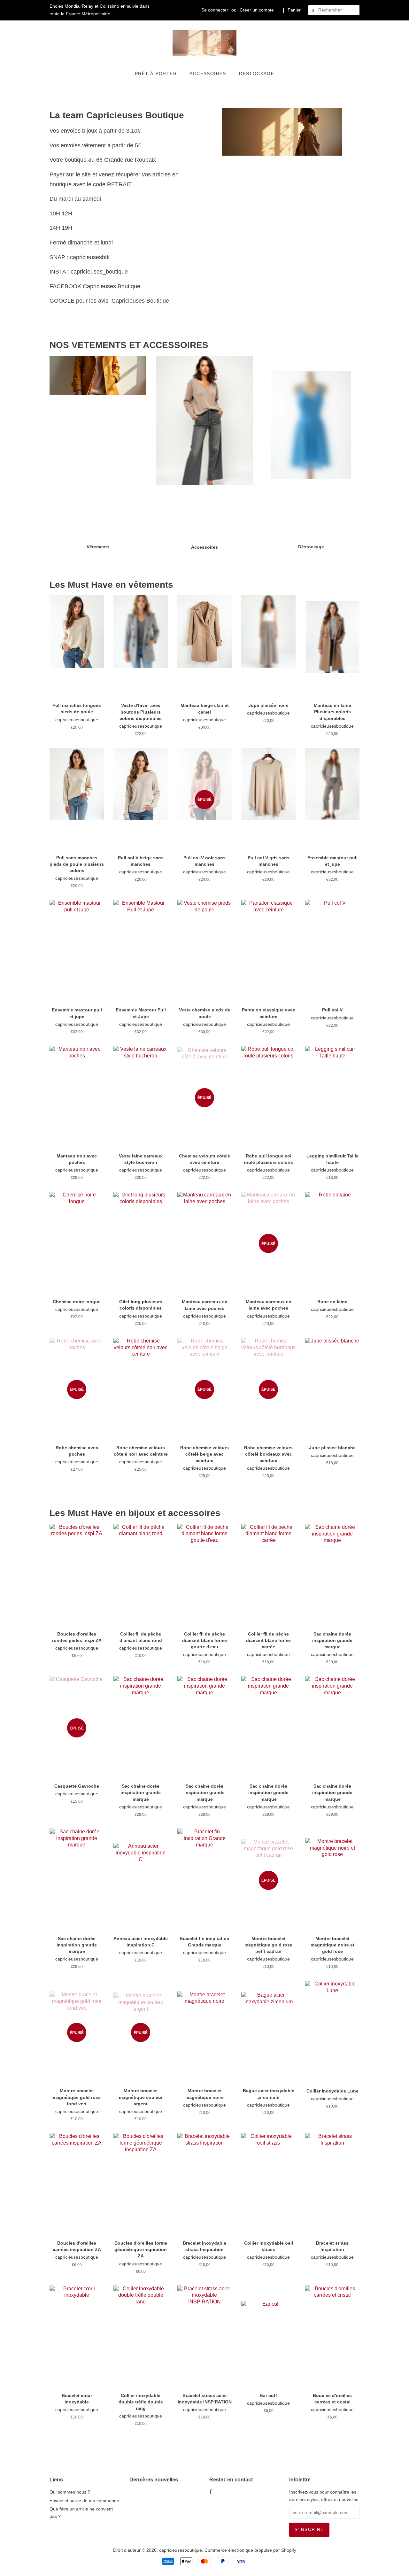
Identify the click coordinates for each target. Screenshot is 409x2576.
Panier (294, 10)
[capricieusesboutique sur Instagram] (229, 2493)
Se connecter (215, 10)
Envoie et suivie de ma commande (84, 2501)
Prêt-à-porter (156, 73)
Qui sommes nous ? (70, 2492)
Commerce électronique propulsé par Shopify (250, 2550)
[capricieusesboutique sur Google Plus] (219, 2493)
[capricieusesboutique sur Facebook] (210, 2493)
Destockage (257, 73)
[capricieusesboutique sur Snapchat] (239, 2493)
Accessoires (208, 73)
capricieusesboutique (181, 2550)
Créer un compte (257, 10)
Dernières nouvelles (154, 2480)
